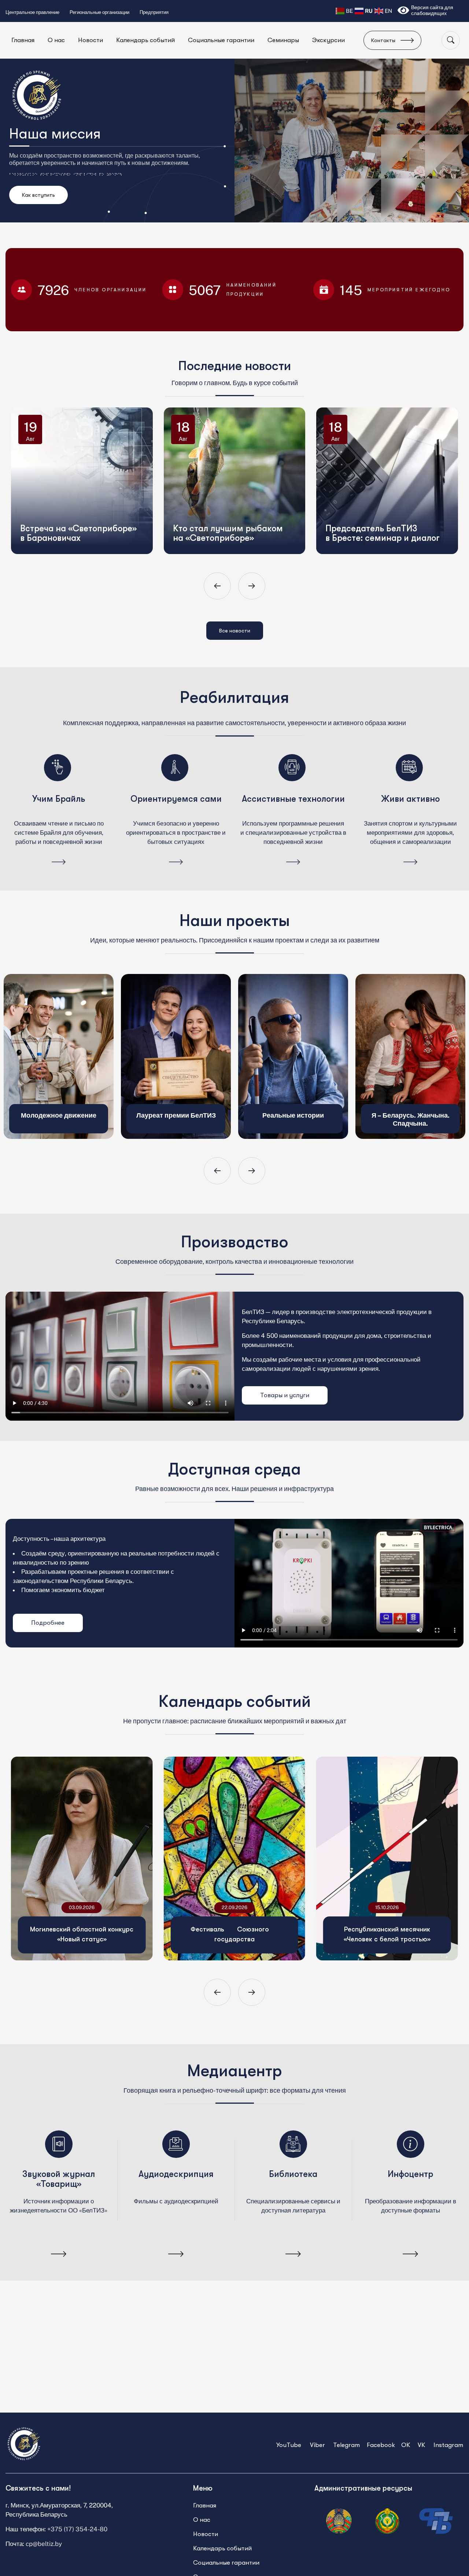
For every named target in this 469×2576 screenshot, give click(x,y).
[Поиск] (451, 40)
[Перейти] (59, 862)
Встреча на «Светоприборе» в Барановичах (86, 473)
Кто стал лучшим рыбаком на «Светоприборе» (235, 473)
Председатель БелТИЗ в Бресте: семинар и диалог (390, 473)
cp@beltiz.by (44, 2544)
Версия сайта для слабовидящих (432, 10)
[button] (217, 586)
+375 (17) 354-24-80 (77, 2529)
